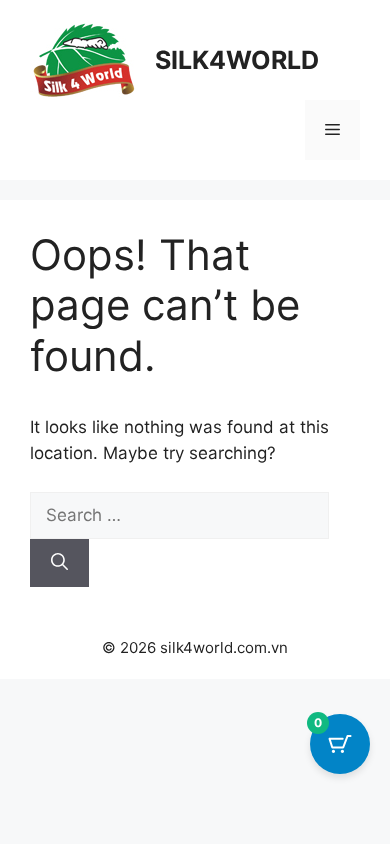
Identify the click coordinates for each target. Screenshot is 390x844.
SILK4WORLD (237, 60)
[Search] (59, 563)
